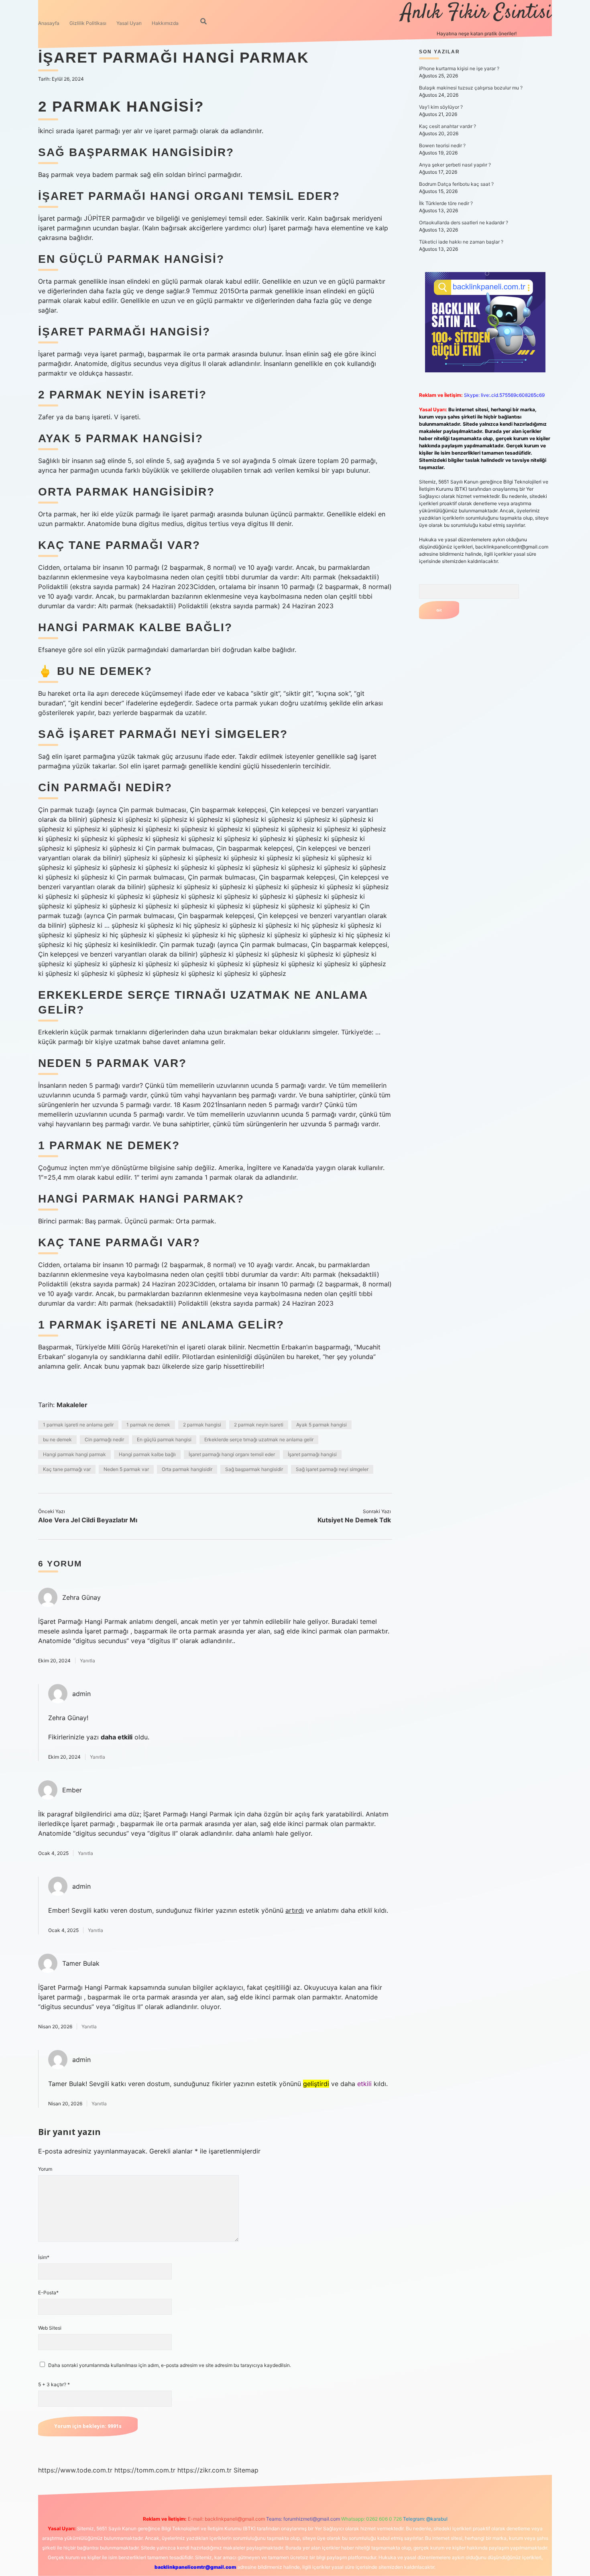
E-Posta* (48, 2293)
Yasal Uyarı (129, 23)
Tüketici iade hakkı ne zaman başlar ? (461, 242)
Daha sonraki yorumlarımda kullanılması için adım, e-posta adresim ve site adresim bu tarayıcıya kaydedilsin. (170, 2365)
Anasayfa (49, 23)
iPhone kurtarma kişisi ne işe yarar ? (459, 68)
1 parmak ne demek (148, 1425)
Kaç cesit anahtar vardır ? (448, 126)
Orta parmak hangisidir (187, 1469)
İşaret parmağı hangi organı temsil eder (232, 1454)
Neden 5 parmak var (126, 1469)
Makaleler (72, 1405)
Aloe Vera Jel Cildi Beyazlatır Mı (88, 1520)
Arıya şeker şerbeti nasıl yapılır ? (455, 165)
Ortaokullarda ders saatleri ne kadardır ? (464, 222)
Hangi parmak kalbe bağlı (147, 1454)
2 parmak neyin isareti (259, 1425)
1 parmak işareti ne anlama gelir (78, 1425)
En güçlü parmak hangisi (164, 1439)
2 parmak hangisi (202, 1425)
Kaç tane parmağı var (67, 1469)
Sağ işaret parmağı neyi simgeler (332, 1469)
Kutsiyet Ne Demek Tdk (354, 1520)
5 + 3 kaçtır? (54, 2384)
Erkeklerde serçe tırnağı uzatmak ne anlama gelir (259, 1439)
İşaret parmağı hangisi (312, 1454)
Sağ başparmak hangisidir (254, 1469)
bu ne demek (57, 1439)
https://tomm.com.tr (145, 2470)
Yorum (45, 2169)
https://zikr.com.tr (204, 2470)
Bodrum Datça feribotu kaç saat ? (456, 184)
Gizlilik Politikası (88, 23)
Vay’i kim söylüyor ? (441, 107)
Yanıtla (87, 1661)
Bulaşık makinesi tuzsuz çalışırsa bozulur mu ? (471, 88)
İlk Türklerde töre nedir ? (446, 203)
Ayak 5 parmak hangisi (321, 1425)
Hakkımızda (165, 23)
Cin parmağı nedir (104, 1439)
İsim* (44, 2257)
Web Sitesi (50, 2328)
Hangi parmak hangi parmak (74, 1454)
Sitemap (246, 2470)
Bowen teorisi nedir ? (442, 145)
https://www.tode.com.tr (75, 2470)
